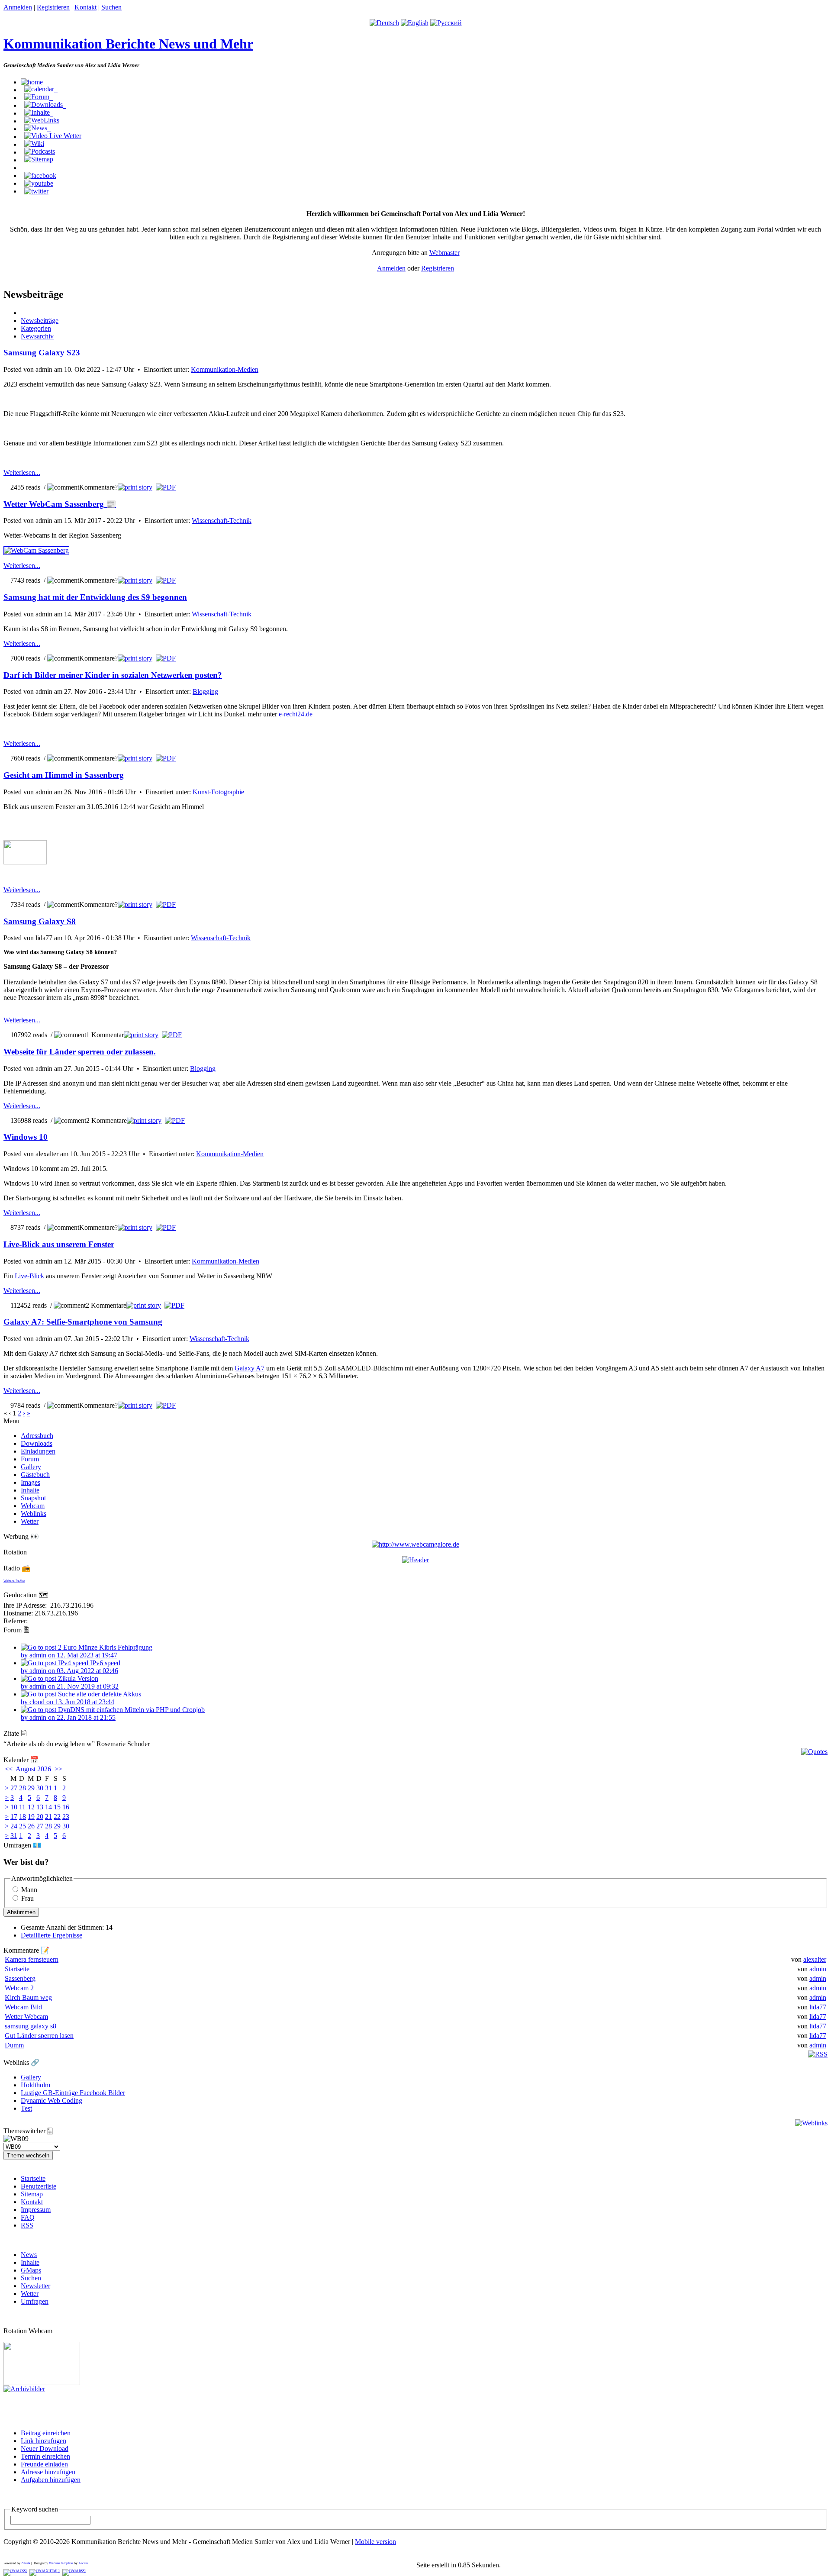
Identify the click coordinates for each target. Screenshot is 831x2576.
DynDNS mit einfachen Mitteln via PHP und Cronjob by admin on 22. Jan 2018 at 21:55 (113, 1714)
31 (48, 1788)
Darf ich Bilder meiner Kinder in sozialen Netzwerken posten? (113, 675)
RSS (27, 2225)
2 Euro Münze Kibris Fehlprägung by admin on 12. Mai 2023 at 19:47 (87, 1651)
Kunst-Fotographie (218, 792)
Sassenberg (20, 1978)
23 (66, 1817)
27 (14, 1788)
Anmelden (18, 7)
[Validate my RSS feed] (74, 2571)
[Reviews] (40, 152)
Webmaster (444, 253)
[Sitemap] (39, 159)
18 (23, 1817)
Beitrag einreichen (46, 2433)
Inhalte (30, 1490)
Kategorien (36, 328)
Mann (29, 1890)
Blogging (205, 692)
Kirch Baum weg (28, 1997)
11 (22, 1807)
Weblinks (34, 1514)
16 (66, 1807)
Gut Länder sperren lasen (39, 2036)
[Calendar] (41, 89)
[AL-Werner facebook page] (40, 175)
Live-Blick (29, 1276)
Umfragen (35, 2301)
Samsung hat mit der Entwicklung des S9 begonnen (95, 597)
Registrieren (53, 7)
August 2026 (33, 1769)
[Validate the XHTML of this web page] (45, 2571)
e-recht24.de (296, 714)
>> (58, 1769)
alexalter (815, 1959)
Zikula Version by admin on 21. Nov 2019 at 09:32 (70, 1682)
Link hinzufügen (43, 2441)
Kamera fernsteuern (32, 1959)
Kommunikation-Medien (225, 369)
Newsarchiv (37, 336)
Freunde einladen (44, 2464)
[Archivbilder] (24, 2389)
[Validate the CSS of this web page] (15, 2571)
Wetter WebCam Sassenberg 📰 (60, 504)
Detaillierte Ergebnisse (52, 1935)
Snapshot (33, 1498)
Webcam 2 (19, 1988)
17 (14, 1817)
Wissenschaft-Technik (222, 521)
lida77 (818, 2007)
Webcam (33, 1506)
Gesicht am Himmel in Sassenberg (64, 775)
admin (818, 1969)
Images (31, 1482)
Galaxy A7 (250, 1368)
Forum (30, 1459)
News (29, 2255)
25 (23, 1826)
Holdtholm (35, 2085)
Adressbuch (37, 1436)
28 (23, 1788)
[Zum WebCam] (42, 2383)
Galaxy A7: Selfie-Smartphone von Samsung (83, 1322)
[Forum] (39, 97)
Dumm (14, 2045)
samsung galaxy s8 (31, 2026)
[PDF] (166, 487)
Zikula (26, 2563)
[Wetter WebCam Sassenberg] (36, 550)
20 (40, 1817)
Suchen (111, 7)
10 (14, 1807)
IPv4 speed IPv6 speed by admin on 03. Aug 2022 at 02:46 (71, 1667)
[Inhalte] (39, 113)
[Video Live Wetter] (53, 136)
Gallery (31, 1467)
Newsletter (35, 2286)
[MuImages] (415, 1560)
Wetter (30, 1521)
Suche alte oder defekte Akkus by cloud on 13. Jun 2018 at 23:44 (81, 1698)
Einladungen (38, 1451)
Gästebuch (35, 1475)
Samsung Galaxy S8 (40, 921)
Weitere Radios (14, 1581)
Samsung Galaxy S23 (42, 353)
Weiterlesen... (22, 472)
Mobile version (375, 2542)
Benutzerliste (39, 2186)
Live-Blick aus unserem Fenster (59, 1244)
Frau (27, 1898)
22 (57, 1817)
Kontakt (85, 7)
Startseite (17, 1969)
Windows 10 (26, 1137)
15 (57, 1807)
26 (31, 1826)
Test (26, 2108)
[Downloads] (45, 105)
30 (40, 1788)
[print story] (135, 487)
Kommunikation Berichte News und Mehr (128, 44)
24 (14, 1826)
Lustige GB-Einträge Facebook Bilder (73, 2093)
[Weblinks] (43, 120)
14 (48, 1807)
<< (10, 1769)
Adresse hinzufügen (48, 2472)
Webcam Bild (23, 2007)
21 (48, 1817)
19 (31, 1817)
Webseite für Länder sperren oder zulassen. (80, 1052)
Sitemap (32, 2194)
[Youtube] (39, 183)
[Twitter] (36, 191)
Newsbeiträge (40, 321)
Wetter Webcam (26, 2017)
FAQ (28, 2217)
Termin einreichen (45, 2456)
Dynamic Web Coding (52, 2100)
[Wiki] (34, 144)
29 (31, 1788)
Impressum (36, 2210)
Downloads (37, 1443)
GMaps (31, 2270)
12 (31, 1807)
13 (40, 1807)
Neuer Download (45, 2449)
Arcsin (83, 2563)
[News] (37, 128)
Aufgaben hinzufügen (51, 2480)
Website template (61, 2563)
